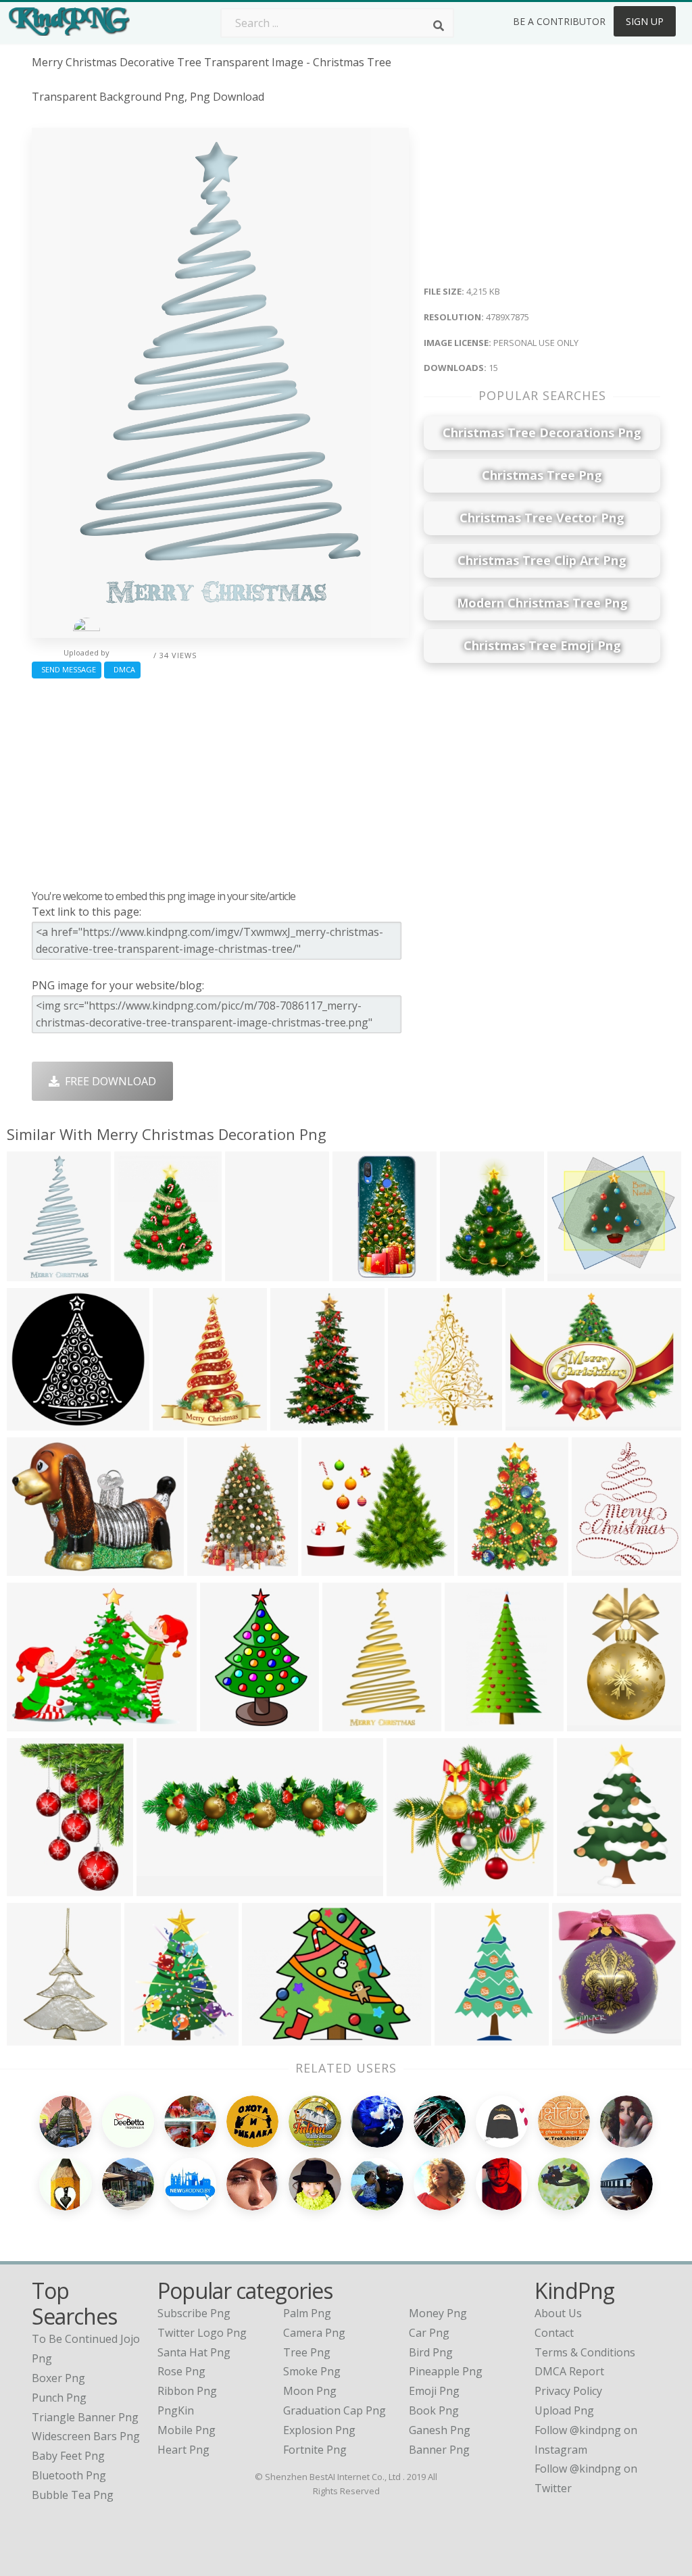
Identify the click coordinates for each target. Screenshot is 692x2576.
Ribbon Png (187, 2391)
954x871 (573, 1273)
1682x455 (165, 1888)
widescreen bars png (86, 2436)
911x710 (32, 1723)
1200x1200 (218, 1567)
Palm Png (307, 2313)
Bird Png (431, 2352)
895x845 (412, 1888)
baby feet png (68, 2456)
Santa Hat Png (194, 2352)
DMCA (122, 669)
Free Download (108, 1081)
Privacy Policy (568, 2391)
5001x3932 (536, 1422)
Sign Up (645, 21)
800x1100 (253, 1273)
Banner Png (439, 2450)
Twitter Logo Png (202, 2333)
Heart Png (183, 2450)
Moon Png (310, 2391)
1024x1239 (145, 1273)
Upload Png (564, 2410)
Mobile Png (187, 2430)
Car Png (429, 2333)
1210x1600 (155, 2037)
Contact (554, 2333)
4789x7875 (38, 1273)
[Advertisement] (220, 781)
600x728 (597, 1567)
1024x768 (580, 2037)
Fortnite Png (315, 2450)
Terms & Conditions (585, 2352)
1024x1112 (301, 1422)
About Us (558, 2313)
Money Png (438, 2313)
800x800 (358, 1273)
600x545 (327, 1567)
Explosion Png (319, 2430)
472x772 (348, 1723)
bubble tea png (73, 2495)
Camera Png (314, 2333)
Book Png (434, 2410)
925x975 (582, 1888)
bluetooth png (69, 2475)
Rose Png (181, 2371)
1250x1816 (38, 2037)
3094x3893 (471, 1273)
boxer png (58, 2378)
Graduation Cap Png (335, 2410)
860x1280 (228, 1723)
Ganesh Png (440, 2430)
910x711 (32, 1567)
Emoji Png (434, 2391)
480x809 (470, 1723)
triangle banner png (85, 2417)
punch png (59, 2398)
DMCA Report (569, 2371)
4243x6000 (38, 1888)
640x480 (267, 2037)
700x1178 (463, 2037)
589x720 (592, 1723)
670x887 (178, 1422)
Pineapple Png (446, 2371)
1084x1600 (488, 1567)
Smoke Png (312, 2371)
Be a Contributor (559, 21)
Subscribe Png (194, 2313)
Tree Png (307, 2352)
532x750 (413, 1422)
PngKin (176, 2410)
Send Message (67, 669)
